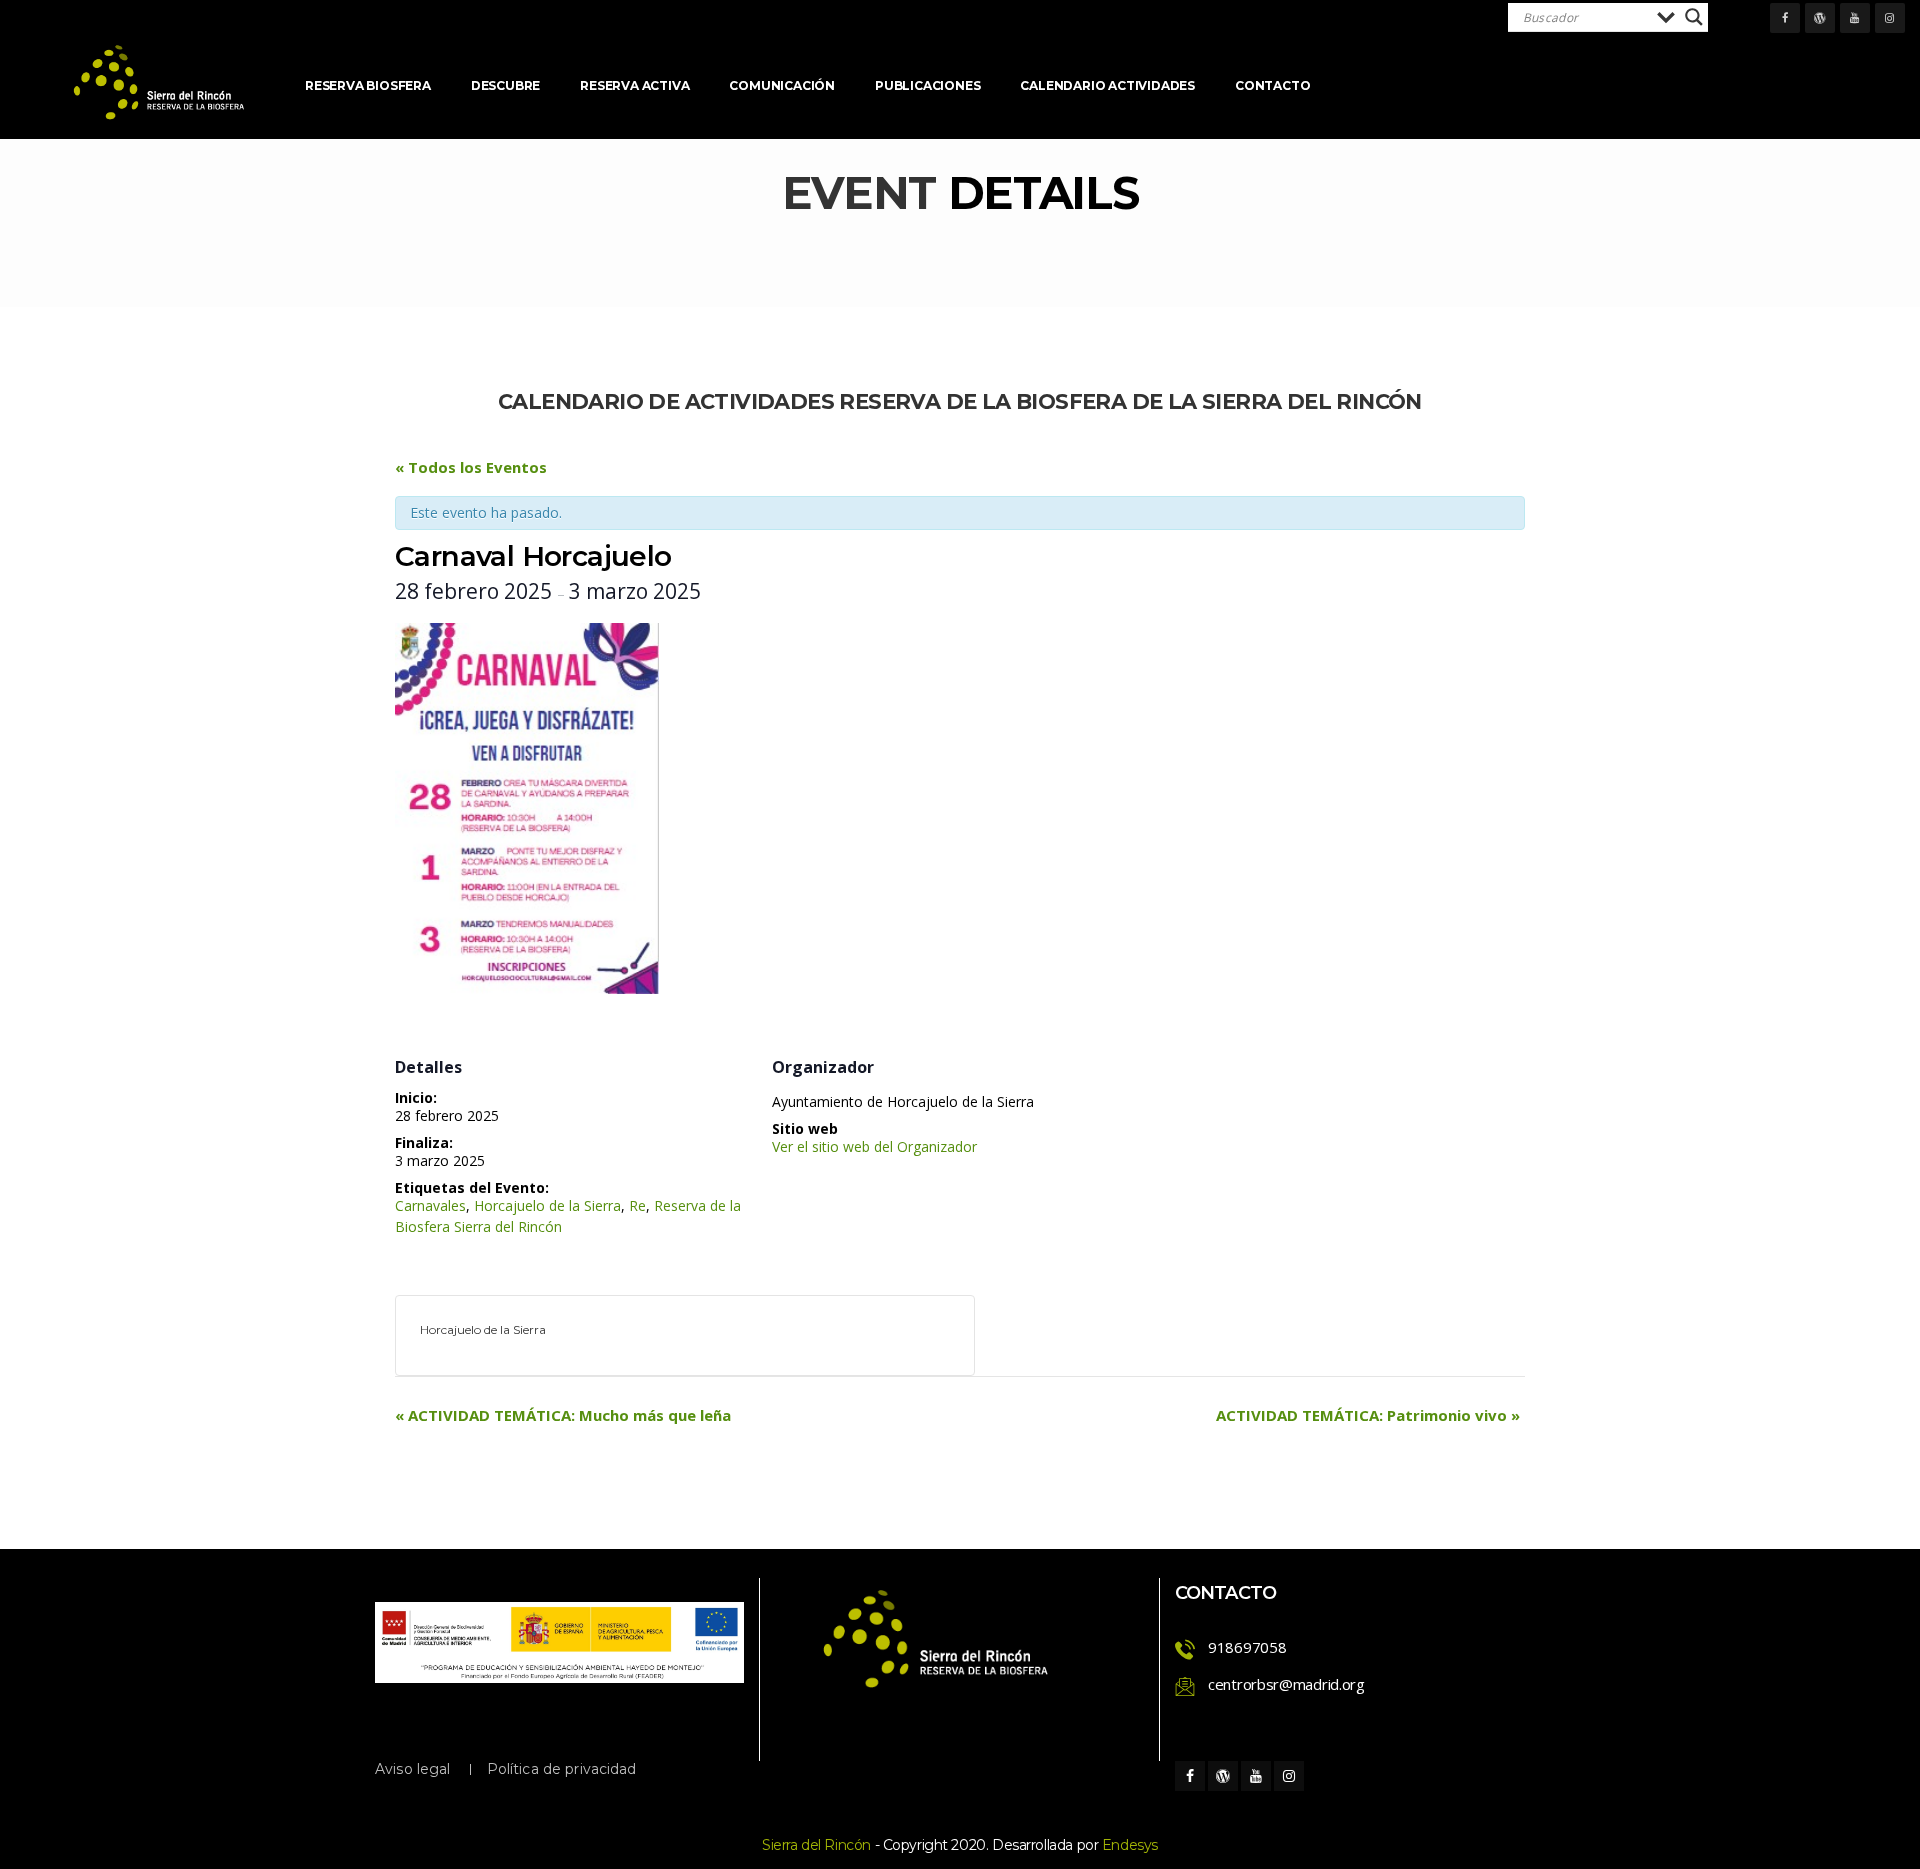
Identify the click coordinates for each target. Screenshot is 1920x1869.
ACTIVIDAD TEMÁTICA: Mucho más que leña (563, 1415)
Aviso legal (413, 1769)
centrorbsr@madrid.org (1286, 1684)
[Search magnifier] (1694, 17)
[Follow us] (1785, 18)
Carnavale (430, 1205)
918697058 (1247, 1647)
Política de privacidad (562, 1769)
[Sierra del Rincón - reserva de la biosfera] (160, 82)
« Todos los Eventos (471, 467)
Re (637, 1205)
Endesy (1130, 1845)
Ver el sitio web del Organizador (874, 1146)
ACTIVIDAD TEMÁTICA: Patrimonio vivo (1368, 1415)
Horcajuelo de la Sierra (547, 1205)
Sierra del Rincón (816, 1845)
